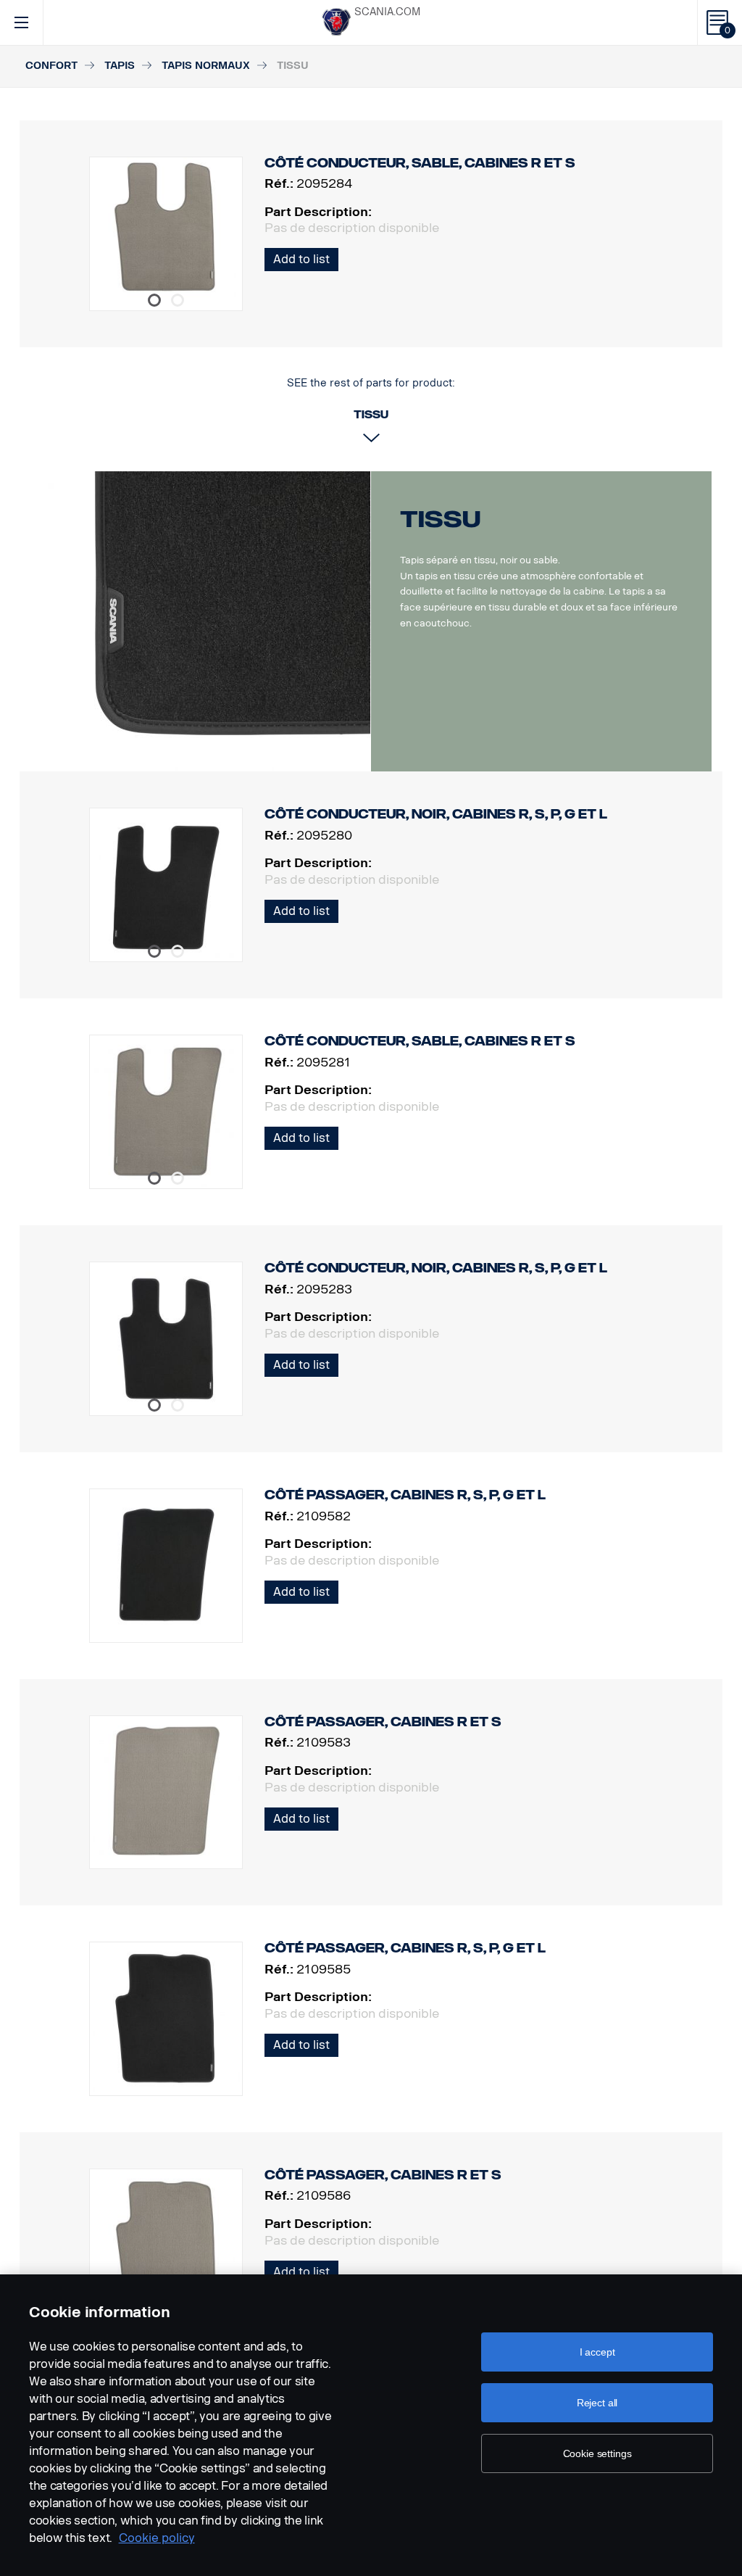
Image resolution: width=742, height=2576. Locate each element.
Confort (51, 66)
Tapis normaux (206, 66)
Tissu (440, 519)
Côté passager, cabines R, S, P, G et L (405, 1495)
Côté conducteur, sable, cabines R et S (420, 1041)
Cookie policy (157, 2538)
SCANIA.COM (387, 12)
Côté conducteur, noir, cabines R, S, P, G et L (436, 814)
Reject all (597, 2403)
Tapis (120, 66)
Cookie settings (597, 2453)
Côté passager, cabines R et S (383, 1722)
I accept (597, 2352)
